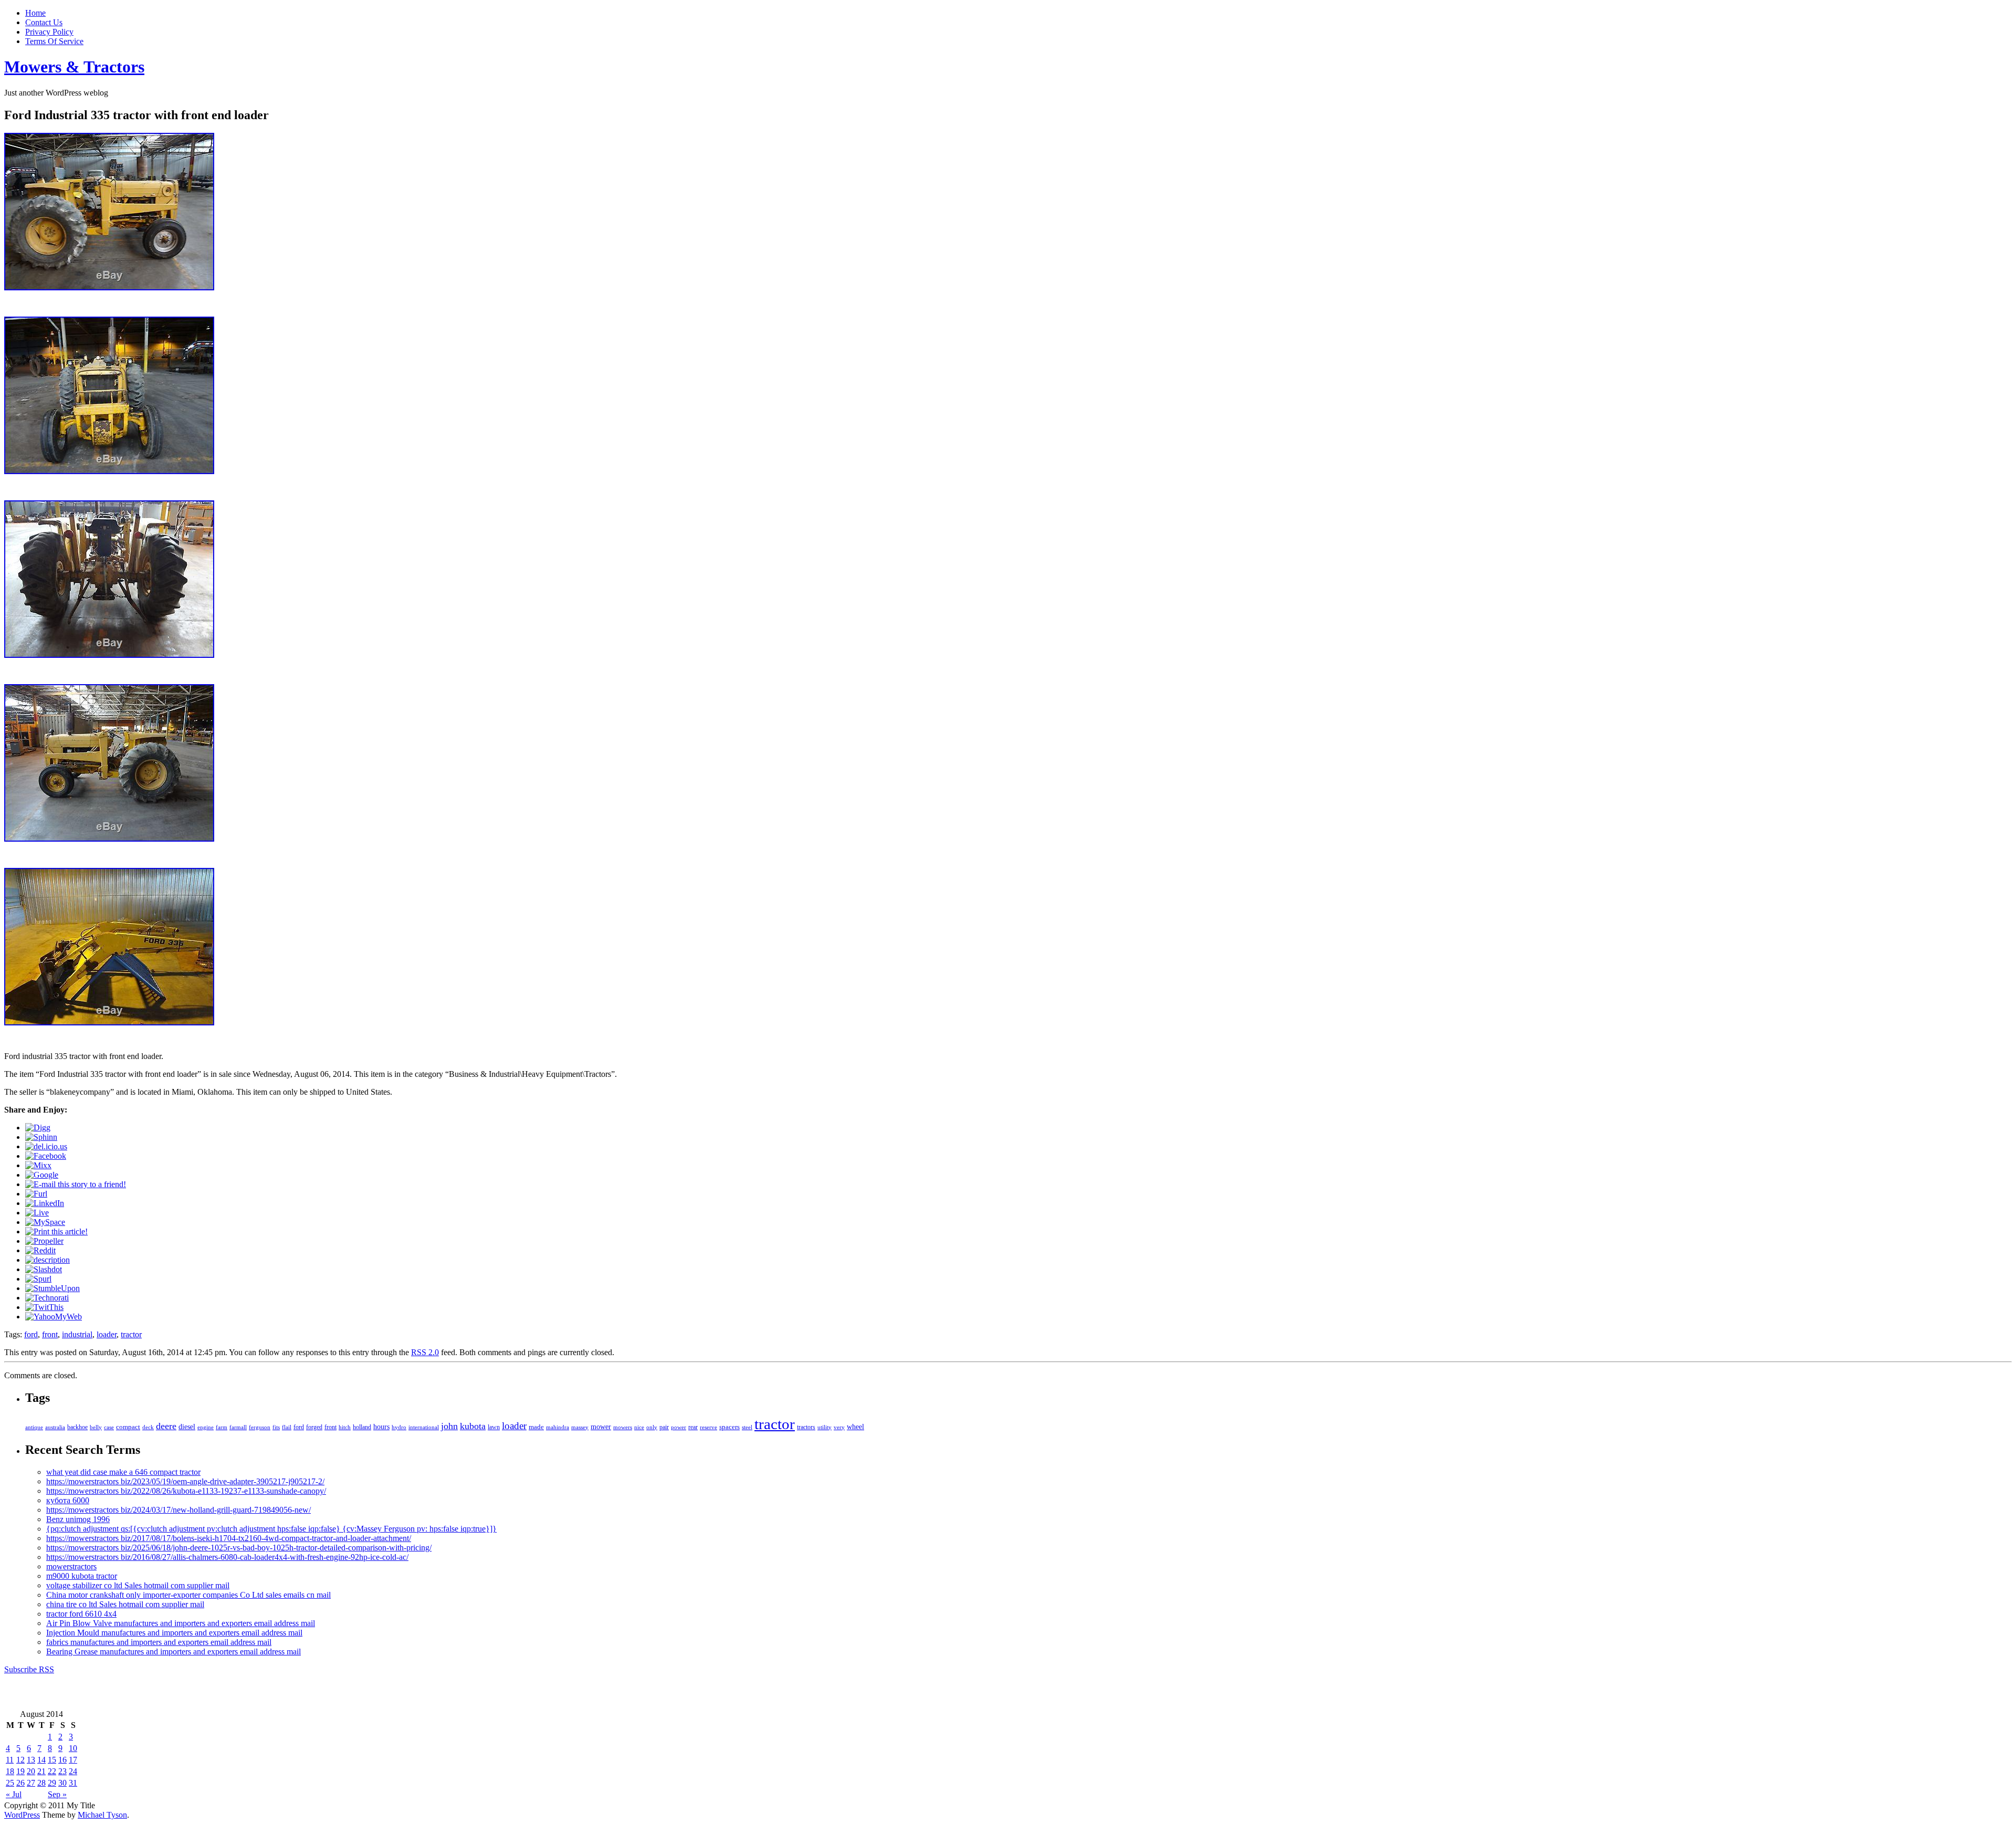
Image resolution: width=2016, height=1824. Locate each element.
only (652, 1427)
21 (41, 1771)
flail (287, 1427)
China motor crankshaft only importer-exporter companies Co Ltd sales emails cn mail (188, 1595)
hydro (399, 1427)
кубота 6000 (68, 1500)
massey (580, 1427)
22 (52, 1771)
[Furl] (36, 1194)
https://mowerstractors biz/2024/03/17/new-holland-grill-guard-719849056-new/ (178, 1510)
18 (10, 1771)
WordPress (22, 1815)
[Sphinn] (41, 1137)
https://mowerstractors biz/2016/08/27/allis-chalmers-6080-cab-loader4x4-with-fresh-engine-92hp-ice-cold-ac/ (227, 1557)
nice (639, 1427)
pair (664, 1427)
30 (62, 1783)
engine (206, 1427)
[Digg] (38, 1128)
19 (20, 1771)
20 (31, 1771)
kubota (473, 1426)
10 (73, 1748)
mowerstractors (71, 1566)
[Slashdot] (44, 1269)
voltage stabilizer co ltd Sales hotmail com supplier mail (138, 1585)
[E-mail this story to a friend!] (76, 1184)
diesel (187, 1427)
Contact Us (44, 22)
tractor (131, 1334)
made (536, 1427)
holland (362, 1427)
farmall (238, 1427)
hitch (345, 1427)
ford (31, 1334)
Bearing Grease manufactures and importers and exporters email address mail (174, 1652)
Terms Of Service (54, 41)
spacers (729, 1427)
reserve (708, 1427)
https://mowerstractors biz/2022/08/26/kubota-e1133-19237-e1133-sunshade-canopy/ (186, 1491)
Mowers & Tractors (74, 67)
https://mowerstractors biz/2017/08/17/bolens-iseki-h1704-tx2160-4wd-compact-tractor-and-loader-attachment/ (229, 1538)
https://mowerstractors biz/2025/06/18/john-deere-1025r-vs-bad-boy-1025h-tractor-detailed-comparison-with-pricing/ (239, 1548)
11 (10, 1760)
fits (276, 1427)
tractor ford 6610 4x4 (81, 1614)
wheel (855, 1427)
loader (107, 1334)
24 (73, 1771)
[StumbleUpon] (52, 1288)
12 (20, 1760)
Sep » (57, 1794)
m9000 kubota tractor (82, 1576)
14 (41, 1760)
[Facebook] (46, 1156)
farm (222, 1427)
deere (166, 1426)
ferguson (260, 1427)
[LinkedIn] (45, 1203)
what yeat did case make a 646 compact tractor (123, 1472)
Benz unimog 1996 (78, 1519)
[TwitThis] (44, 1307)
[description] (48, 1260)
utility (825, 1427)
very (839, 1427)
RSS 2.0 (425, 1352)
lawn (494, 1427)
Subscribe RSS (29, 1669)
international (424, 1427)
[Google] (42, 1175)
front (50, 1334)
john (449, 1426)
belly (96, 1427)
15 (52, 1760)
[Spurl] (38, 1279)
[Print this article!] (56, 1231)
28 (41, 1783)
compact (128, 1427)
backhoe (77, 1427)
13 (31, 1760)
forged (314, 1427)
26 (20, 1783)
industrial (77, 1334)
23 (62, 1771)
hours (381, 1427)
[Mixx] (38, 1165)
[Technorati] (47, 1298)
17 (73, 1760)
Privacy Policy (49, 32)
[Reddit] (40, 1250)
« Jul (14, 1794)
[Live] (37, 1213)
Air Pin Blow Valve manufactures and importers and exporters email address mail (181, 1623)
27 (31, 1783)
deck (148, 1427)
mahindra (558, 1427)
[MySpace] (45, 1222)
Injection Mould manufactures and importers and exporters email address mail (174, 1633)
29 (52, 1783)
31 (73, 1783)
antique (34, 1427)
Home (35, 13)
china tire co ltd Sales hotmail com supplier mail (125, 1604)
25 (10, 1783)
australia (55, 1427)
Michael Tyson (102, 1815)
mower (601, 1427)
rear (693, 1427)
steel (747, 1427)
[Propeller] (44, 1241)
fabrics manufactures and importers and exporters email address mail (159, 1642)
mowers (623, 1427)
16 (62, 1760)
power (679, 1427)
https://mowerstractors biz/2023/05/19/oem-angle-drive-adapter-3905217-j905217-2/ (185, 1481)
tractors (806, 1427)
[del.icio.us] (46, 1146)
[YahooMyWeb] (54, 1317)
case (109, 1427)
